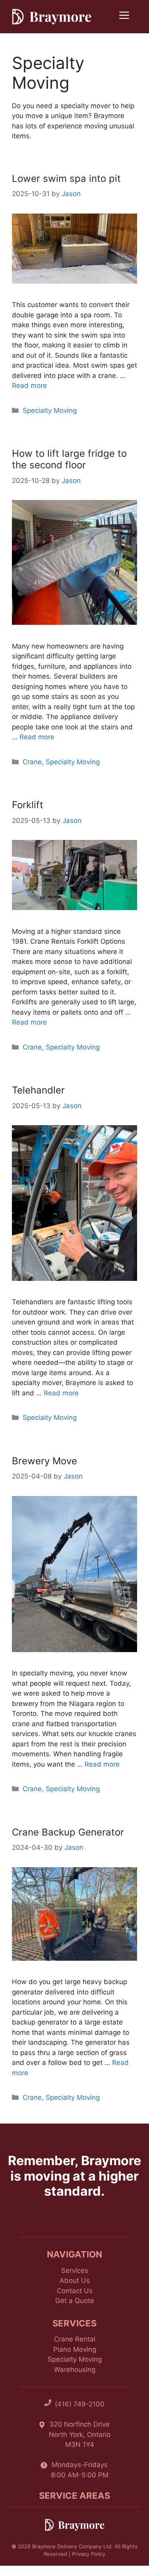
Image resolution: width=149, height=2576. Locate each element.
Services (75, 2271)
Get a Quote (75, 2301)
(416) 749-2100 (80, 2404)
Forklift (28, 805)
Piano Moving (75, 2349)
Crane (32, 762)
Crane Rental (75, 2339)
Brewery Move (45, 1461)
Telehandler (38, 1090)
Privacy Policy (89, 2554)
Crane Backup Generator (68, 1832)
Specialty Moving (50, 410)
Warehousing (75, 2370)
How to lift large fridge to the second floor (69, 459)
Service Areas (74, 2496)
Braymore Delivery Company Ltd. (73, 2546)
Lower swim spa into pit (66, 178)
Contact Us (75, 2291)
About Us (75, 2280)
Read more (29, 385)
